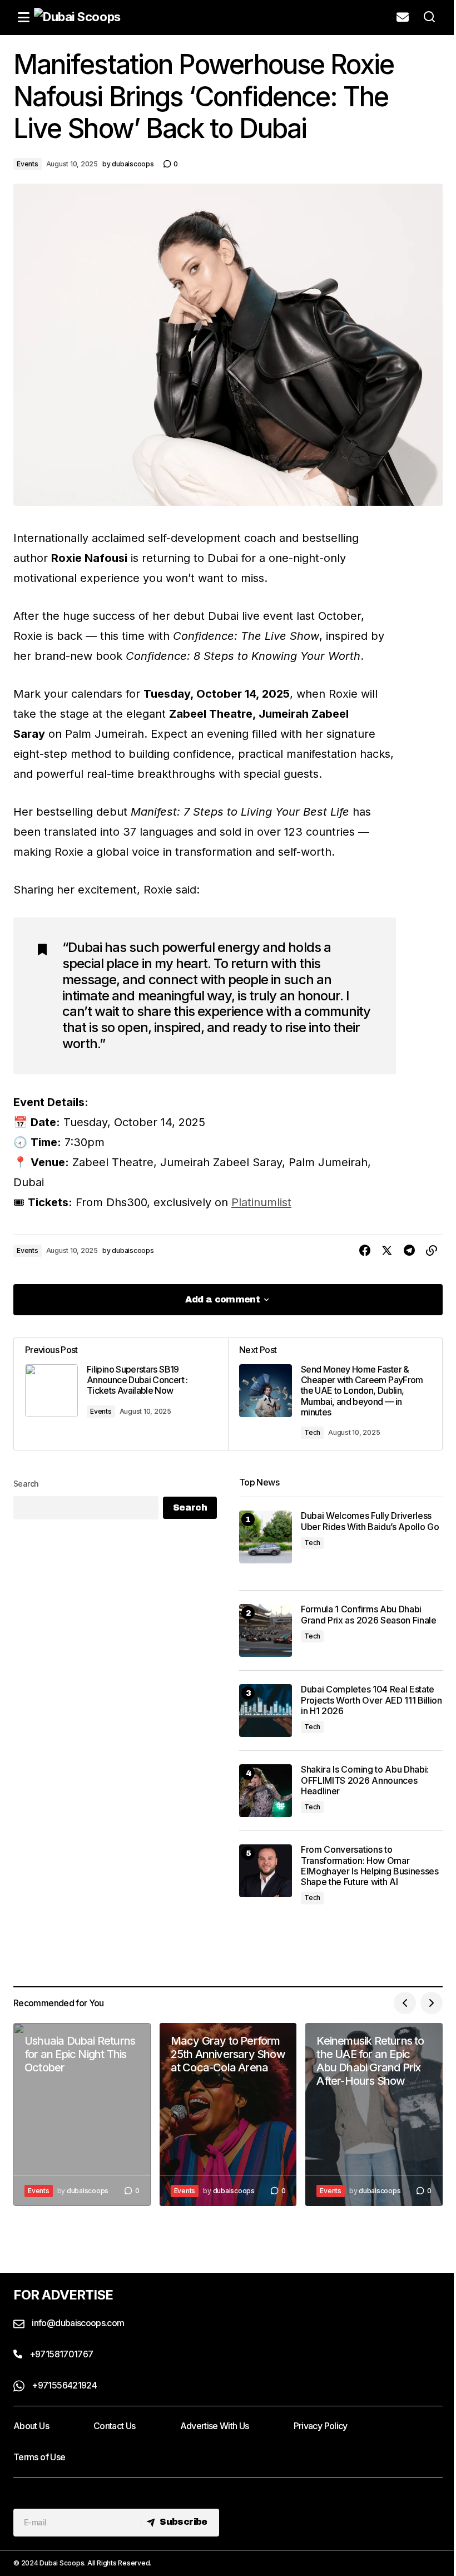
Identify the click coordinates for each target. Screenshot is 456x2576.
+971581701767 (60, 2354)
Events (28, 164)
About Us (31, 2426)
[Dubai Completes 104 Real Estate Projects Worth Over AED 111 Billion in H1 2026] (266, 1711)
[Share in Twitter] (387, 1251)
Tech (312, 1432)
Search (26, 1484)
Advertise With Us (215, 2426)
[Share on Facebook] (365, 1251)
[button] (23, 17)
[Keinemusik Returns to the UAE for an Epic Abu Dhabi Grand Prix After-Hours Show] (374, 2114)
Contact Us (115, 2426)
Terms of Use (39, 2457)
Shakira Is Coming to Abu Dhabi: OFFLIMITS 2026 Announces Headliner (365, 1780)
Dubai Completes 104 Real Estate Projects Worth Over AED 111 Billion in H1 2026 (371, 1700)
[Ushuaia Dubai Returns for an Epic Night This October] (82, 2114)
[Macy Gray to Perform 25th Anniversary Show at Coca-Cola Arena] (228, 2114)
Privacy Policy (321, 2426)
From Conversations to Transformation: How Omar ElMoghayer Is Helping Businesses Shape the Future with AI (370, 1866)
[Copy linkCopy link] (432, 1251)
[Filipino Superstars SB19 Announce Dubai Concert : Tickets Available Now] (121, 1394)
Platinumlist (261, 1202)
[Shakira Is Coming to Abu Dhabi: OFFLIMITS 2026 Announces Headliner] (266, 1791)
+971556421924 (63, 2385)
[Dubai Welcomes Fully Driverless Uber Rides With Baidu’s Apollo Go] (266, 1537)
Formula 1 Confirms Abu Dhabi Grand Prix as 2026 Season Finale (369, 1615)
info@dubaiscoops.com (77, 2323)
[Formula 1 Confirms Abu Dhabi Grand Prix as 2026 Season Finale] (266, 1630)
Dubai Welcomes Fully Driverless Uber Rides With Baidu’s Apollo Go (370, 1521)
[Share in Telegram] (409, 1251)
